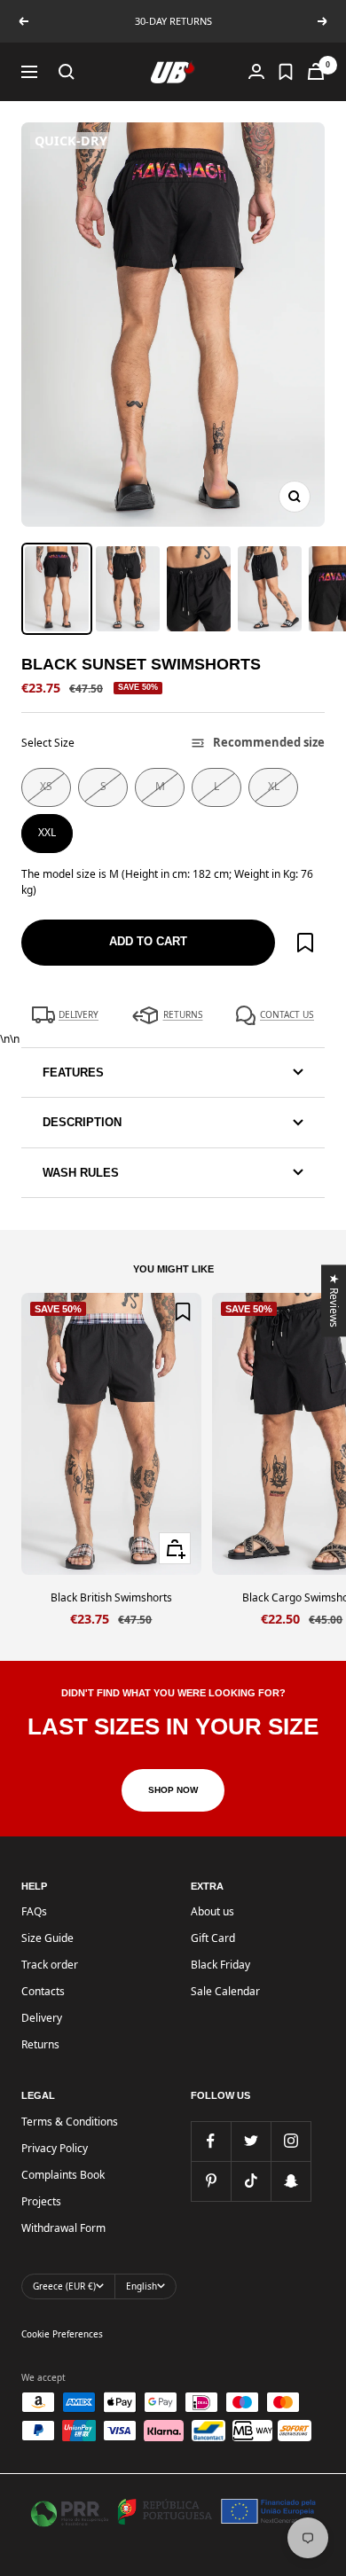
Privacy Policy (55, 2148)
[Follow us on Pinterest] (211, 2181)
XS (46, 786)
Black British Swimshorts (111, 1597)
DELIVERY (79, 1014)
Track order (50, 1965)
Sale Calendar (225, 1991)
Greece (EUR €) (64, 2286)
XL (274, 786)
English (142, 2286)
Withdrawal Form (63, 2228)
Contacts (43, 1991)
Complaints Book (63, 2175)
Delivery (42, 2018)
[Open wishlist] (286, 72)
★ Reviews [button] (335, 1300)
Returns (40, 2044)
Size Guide (47, 1938)
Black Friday (220, 1965)
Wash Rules (81, 1173)
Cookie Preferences (62, 2334)
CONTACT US (287, 1014)
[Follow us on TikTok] (251, 2181)
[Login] (256, 71)
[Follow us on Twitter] (251, 2141)
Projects (41, 2201)
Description (82, 1122)
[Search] (67, 72)
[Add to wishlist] (305, 943)
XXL (47, 832)
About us (212, 1911)
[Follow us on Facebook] (211, 2141)
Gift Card (213, 1938)
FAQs (34, 1911)
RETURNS (183, 1014)
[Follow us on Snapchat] (291, 2181)
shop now (173, 1790)
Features (73, 1073)
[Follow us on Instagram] (291, 2141)
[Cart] (316, 71)
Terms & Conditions (70, 2122)
